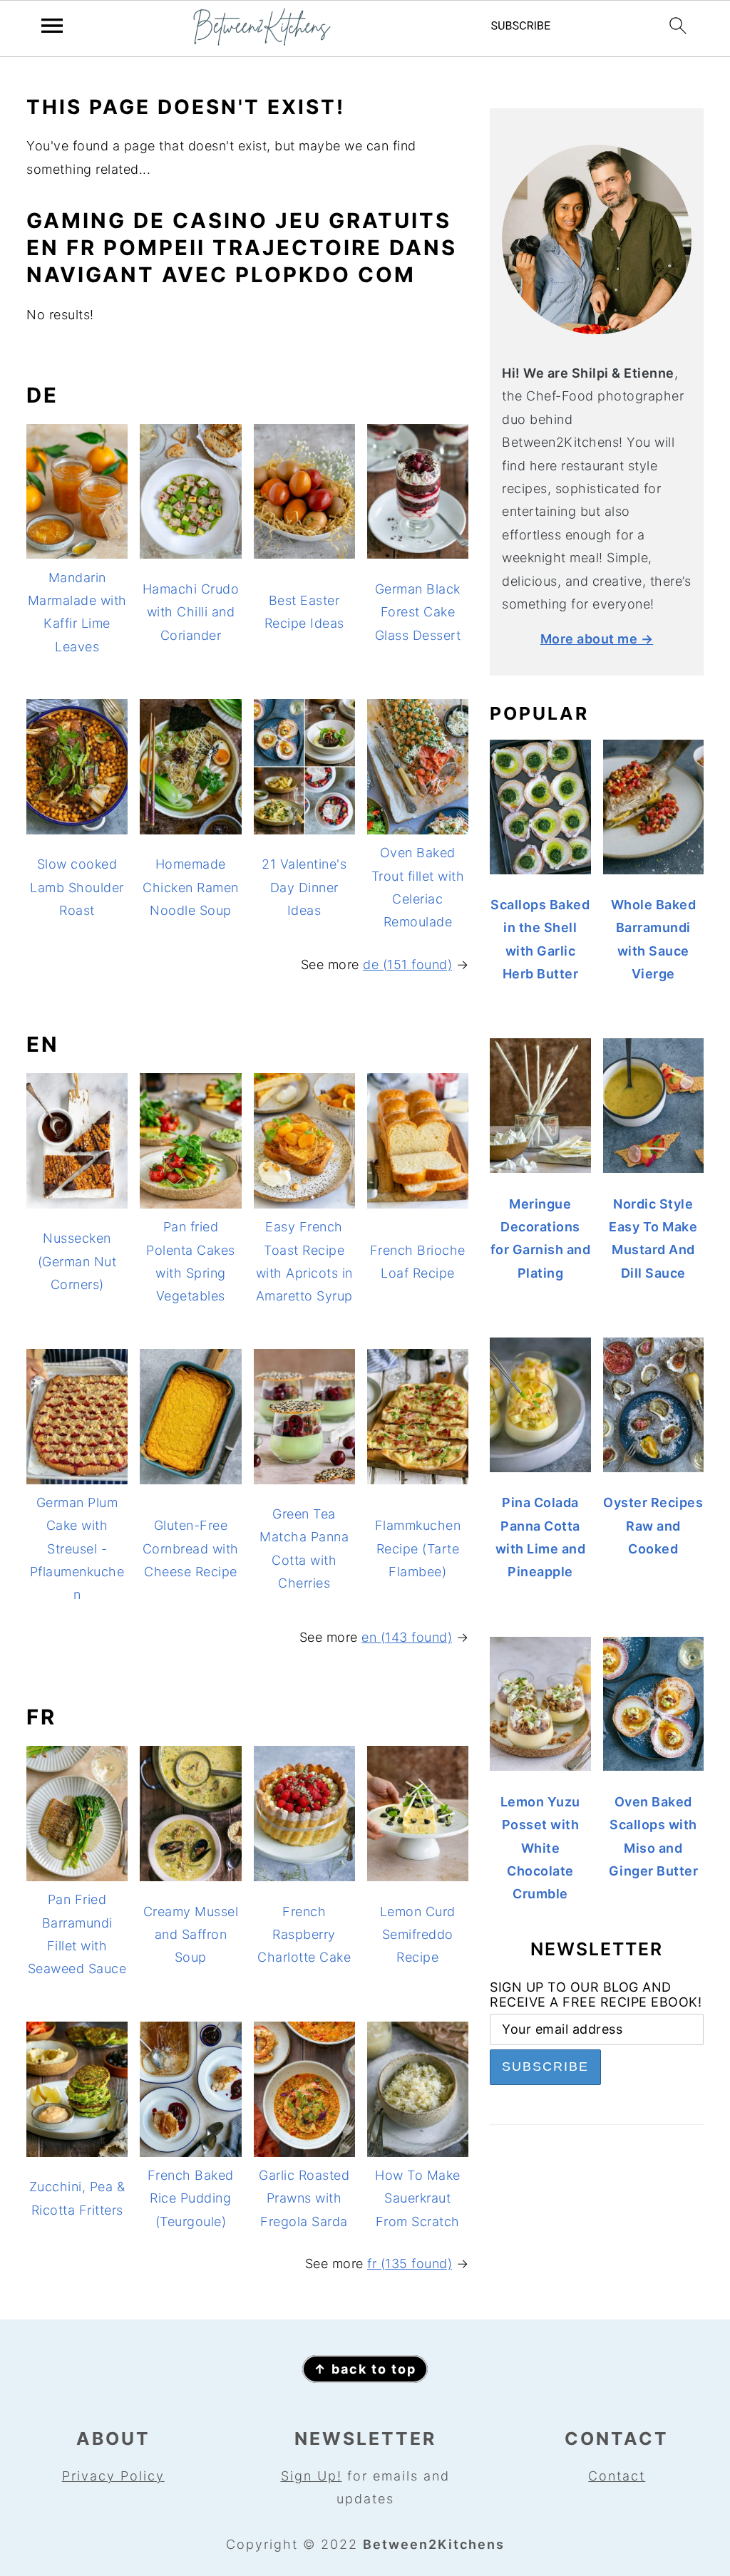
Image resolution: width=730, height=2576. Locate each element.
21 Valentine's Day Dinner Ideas (304, 887)
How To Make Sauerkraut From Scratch (418, 2198)
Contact (617, 2476)
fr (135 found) (410, 2264)
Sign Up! (312, 2476)
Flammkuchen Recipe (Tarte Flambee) (418, 1548)
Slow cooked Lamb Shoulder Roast (77, 887)
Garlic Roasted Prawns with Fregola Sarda (304, 2198)
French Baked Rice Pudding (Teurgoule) (191, 2198)
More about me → (597, 639)
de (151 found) (407, 964)
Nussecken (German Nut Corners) (77, 1261)
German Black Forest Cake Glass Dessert (418, 612)
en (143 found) (407, 1637)
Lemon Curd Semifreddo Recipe (418, 1935)
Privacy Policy (113, 2476)
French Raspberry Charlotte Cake (304, 1935)
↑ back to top (365, 2369)
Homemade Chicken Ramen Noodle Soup (191, 887)
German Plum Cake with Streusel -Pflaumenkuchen (77, 1549)
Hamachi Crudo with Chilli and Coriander (191, 612)
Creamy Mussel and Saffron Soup (191, 1935)
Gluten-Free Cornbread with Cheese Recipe (191, 1548)
